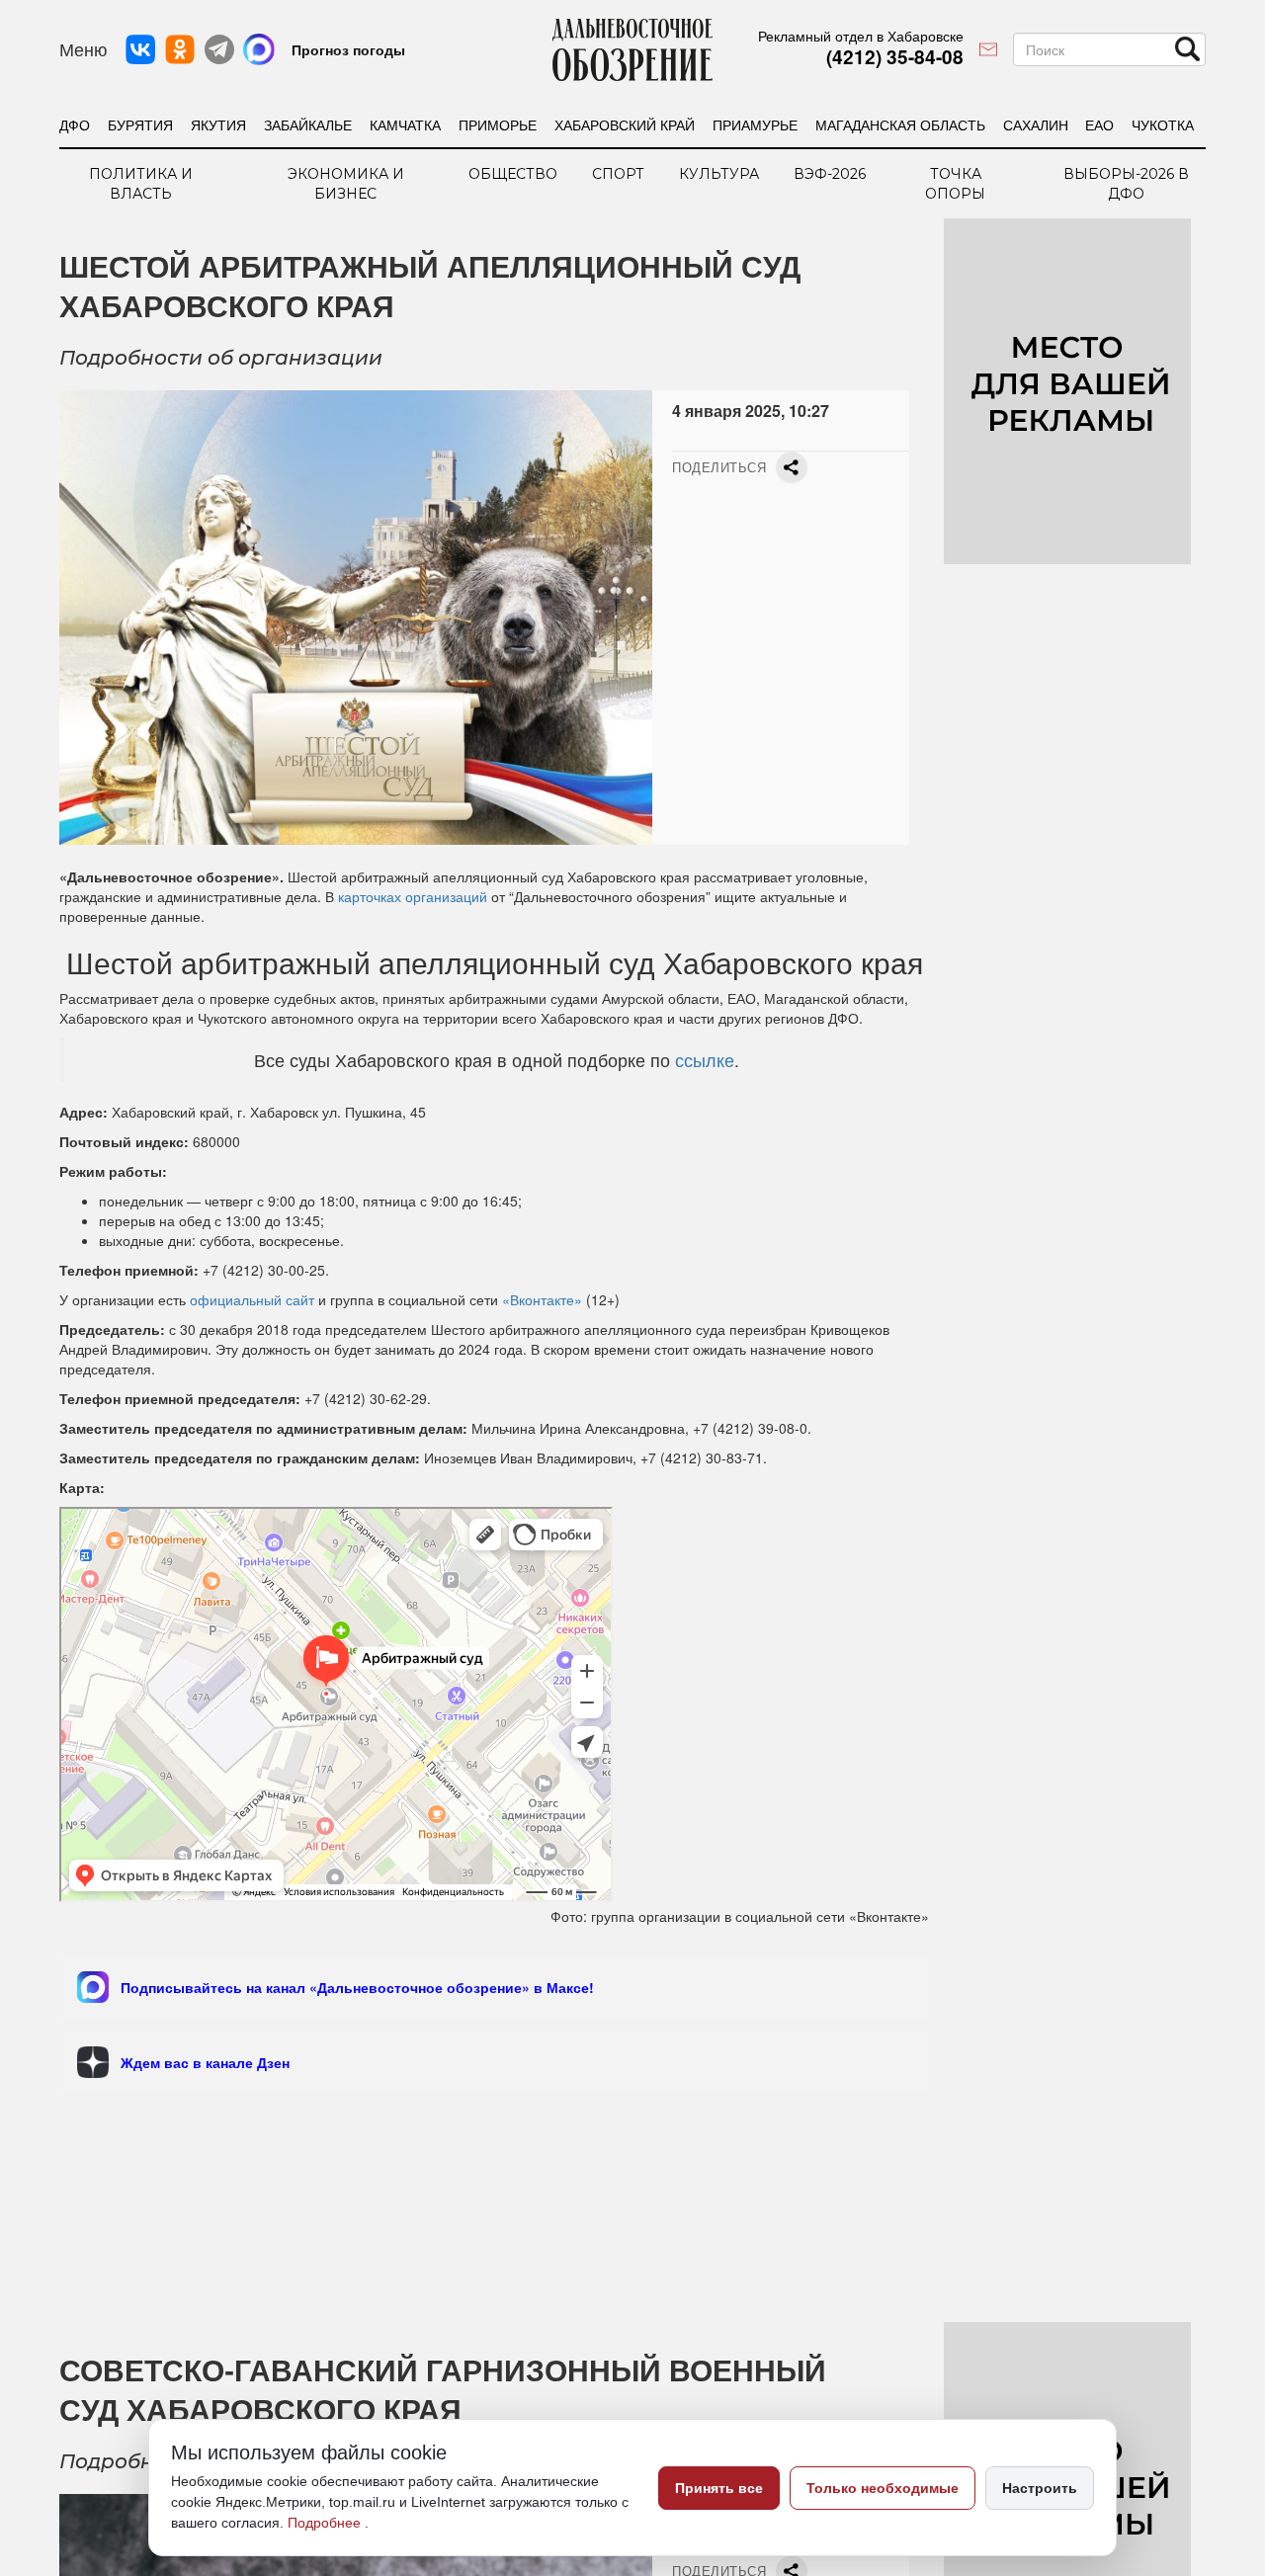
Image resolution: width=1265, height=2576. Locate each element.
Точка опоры (955, 184)
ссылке (705, 1060)
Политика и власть (141, 184)
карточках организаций (413, 896)
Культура (719, 174)
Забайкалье (308, 125)
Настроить (1040, 2488)
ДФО (75, 125)
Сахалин (1036, 125)
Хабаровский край (625, 125)
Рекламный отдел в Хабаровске (861, 36)
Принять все (719, 2488)
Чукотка (1163, 125)
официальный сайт (252, 1299)
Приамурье (755, 125)
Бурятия (140, 125)
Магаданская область (900, 125)
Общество (513, 174)
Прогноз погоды (348, 49)
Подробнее (326, 2523)
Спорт (618, 174)
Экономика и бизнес (346, 184)
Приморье (498, 125)
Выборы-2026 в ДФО (1126, 184)
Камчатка (405, 125)
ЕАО (1099, 125)
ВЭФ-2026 (830, 174)
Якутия (218, 125)
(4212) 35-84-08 (895, 57)
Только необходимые (883, 2488)
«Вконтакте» (542, 1299)
